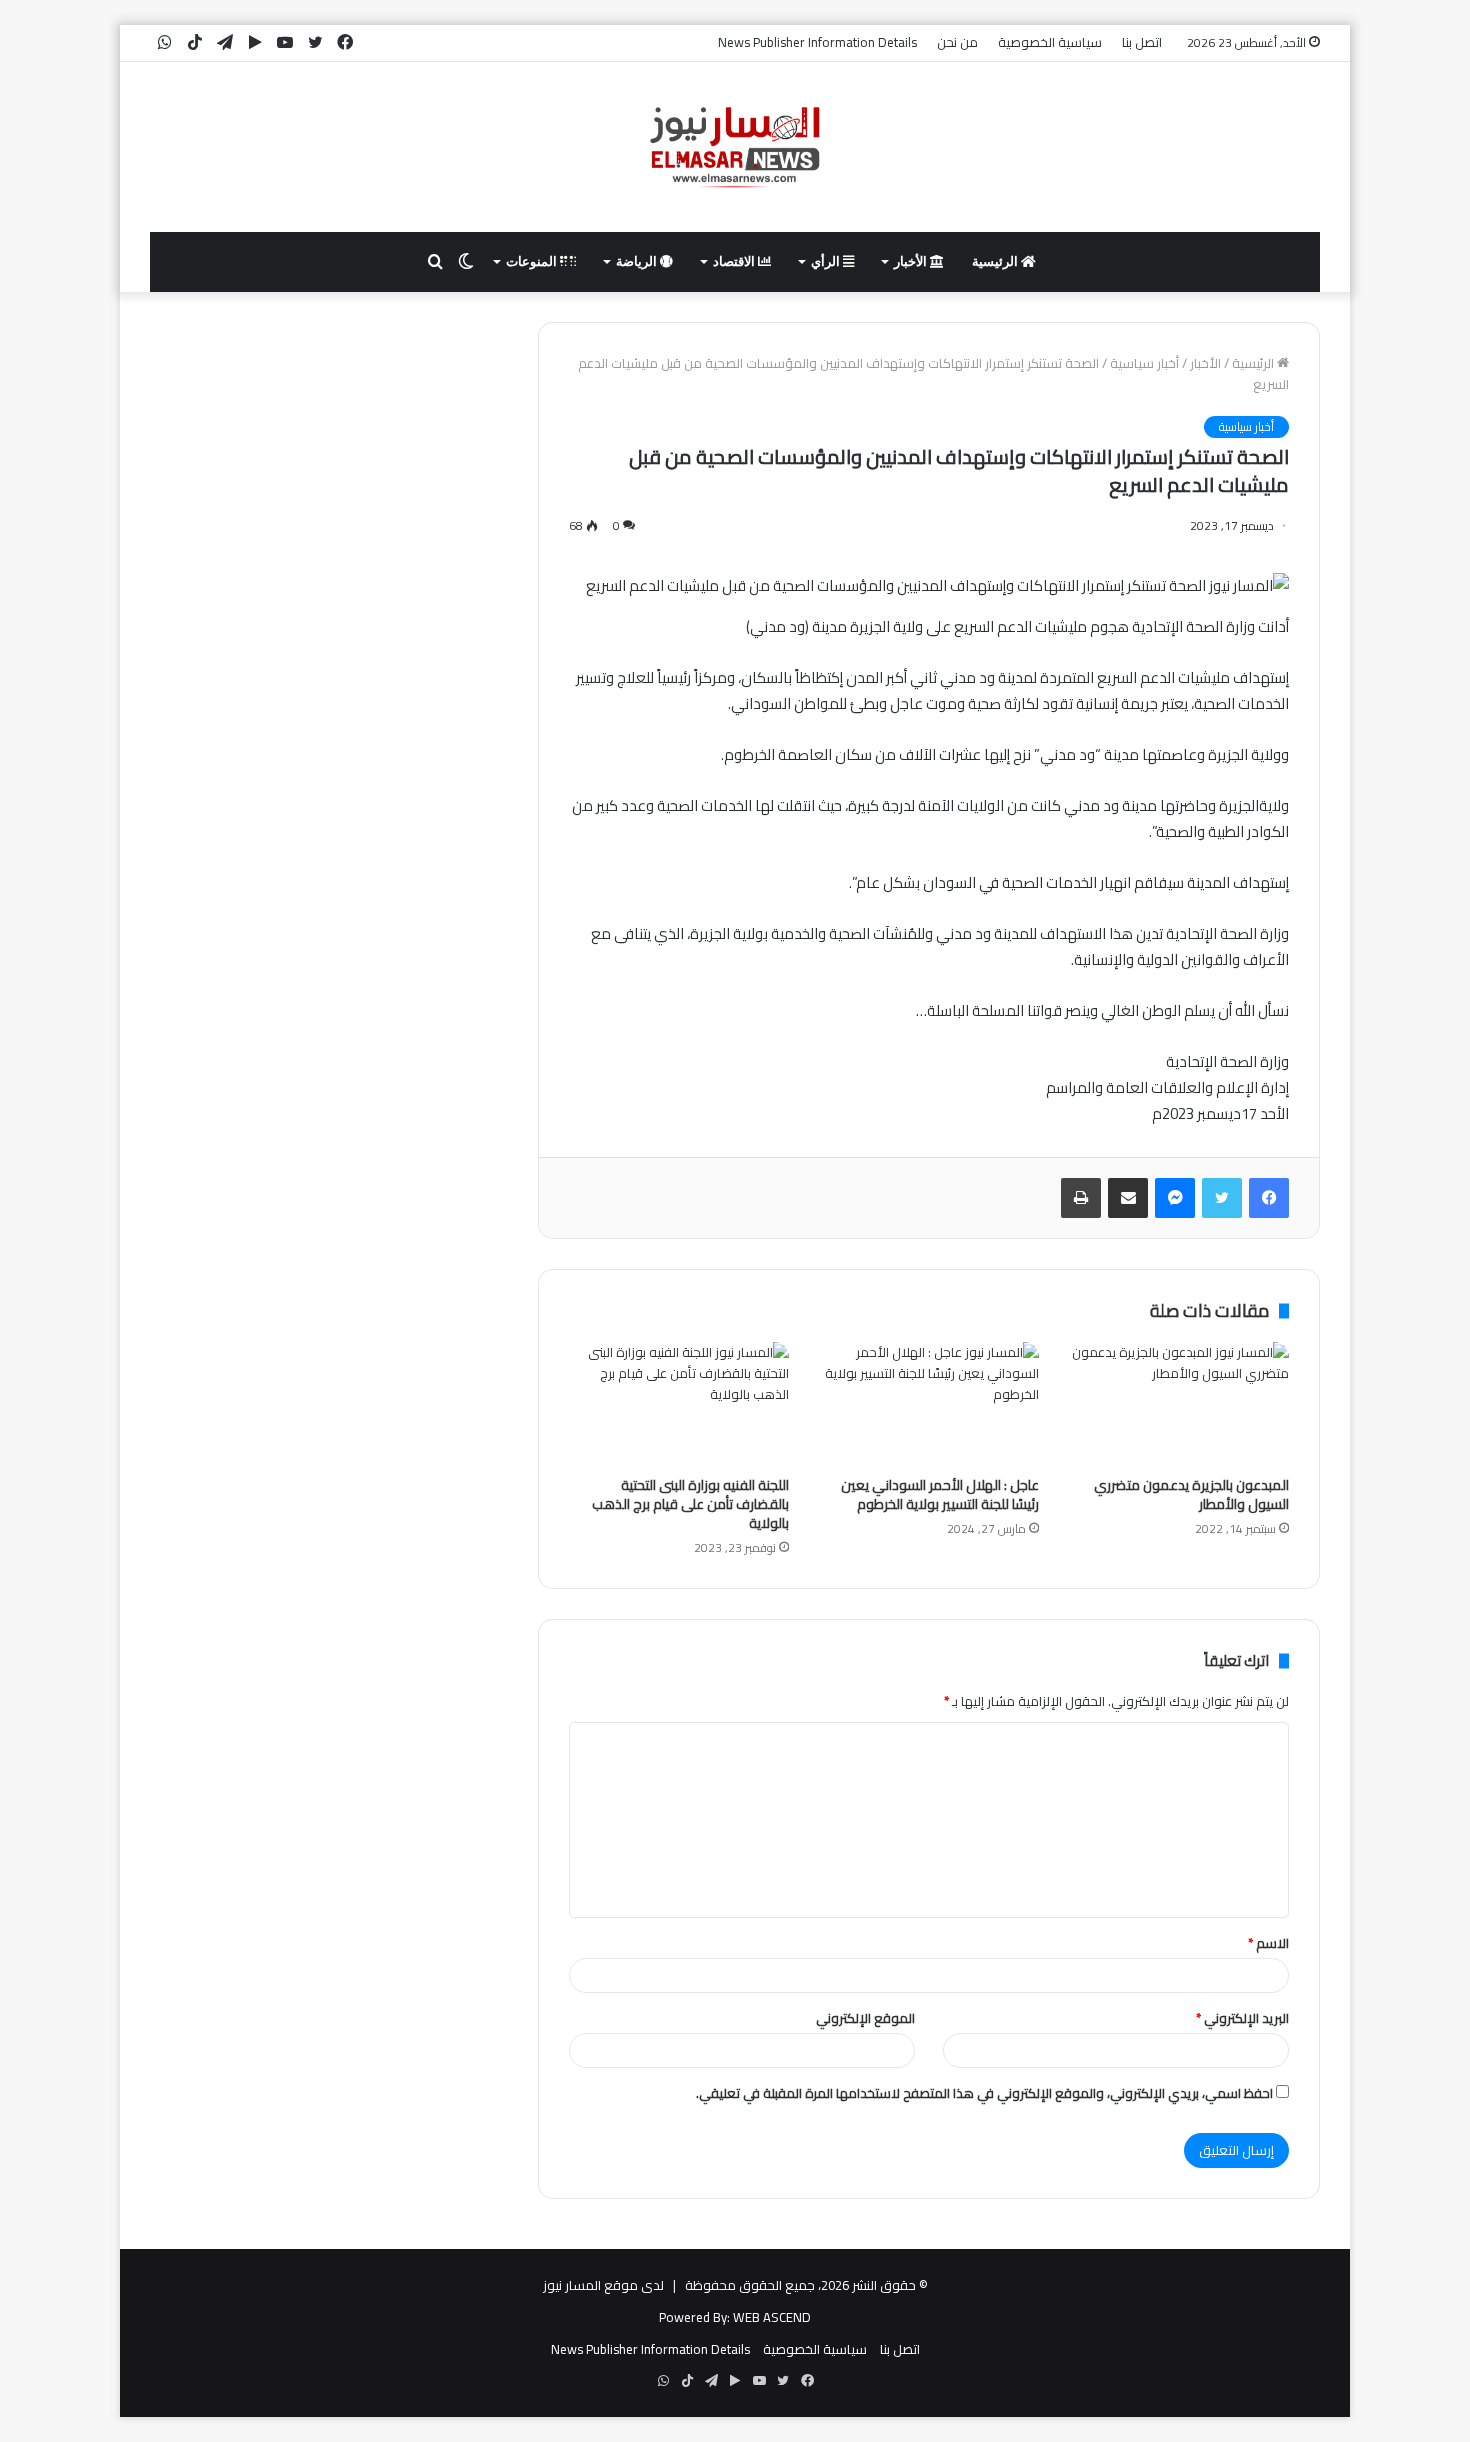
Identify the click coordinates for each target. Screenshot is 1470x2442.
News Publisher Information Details (817, 42)
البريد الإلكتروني (1242, 2018)
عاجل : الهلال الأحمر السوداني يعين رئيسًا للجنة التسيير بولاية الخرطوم (940, 1494)
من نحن (957, 42)
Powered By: (694, 2317)
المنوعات (533, 261)
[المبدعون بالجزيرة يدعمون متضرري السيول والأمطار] (1179, 1404)
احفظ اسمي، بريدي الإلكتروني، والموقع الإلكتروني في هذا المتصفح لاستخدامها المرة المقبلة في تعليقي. (984, 2093)
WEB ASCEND (772, 2317)
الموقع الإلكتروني (865, 2018)
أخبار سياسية (1144, 363)
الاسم (1268, 1943)
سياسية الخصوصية (1050, 42)
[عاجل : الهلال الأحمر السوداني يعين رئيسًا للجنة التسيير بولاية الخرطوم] (929, 1404)
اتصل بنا (1142, 42)
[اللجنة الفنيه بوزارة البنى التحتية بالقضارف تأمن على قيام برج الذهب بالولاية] (679, 1404)
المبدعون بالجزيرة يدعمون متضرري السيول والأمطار (1191, 1494)
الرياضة (638, 261)
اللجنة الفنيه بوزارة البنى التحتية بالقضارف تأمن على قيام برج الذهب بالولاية (690, 1504)
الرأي (827, 261)
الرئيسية (996, 261)
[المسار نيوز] (735, 147)
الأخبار (912, 261)
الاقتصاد (735, 261)
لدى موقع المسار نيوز (603, 2285)
